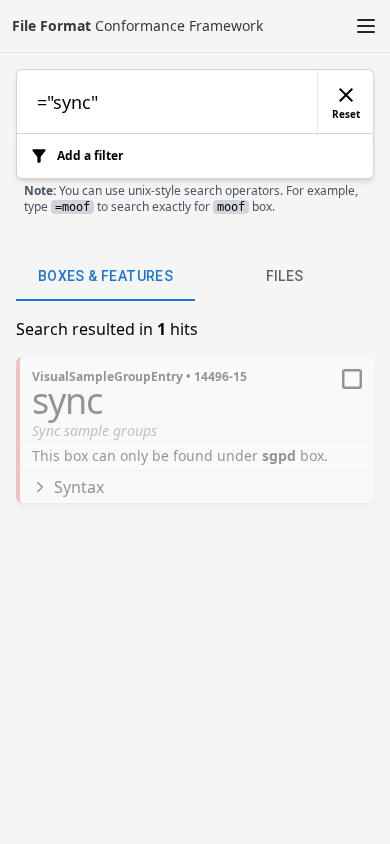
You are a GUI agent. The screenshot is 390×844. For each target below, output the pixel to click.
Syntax (79, 487)
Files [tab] (285, 276)
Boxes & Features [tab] (105, 276)
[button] (366, 26)
